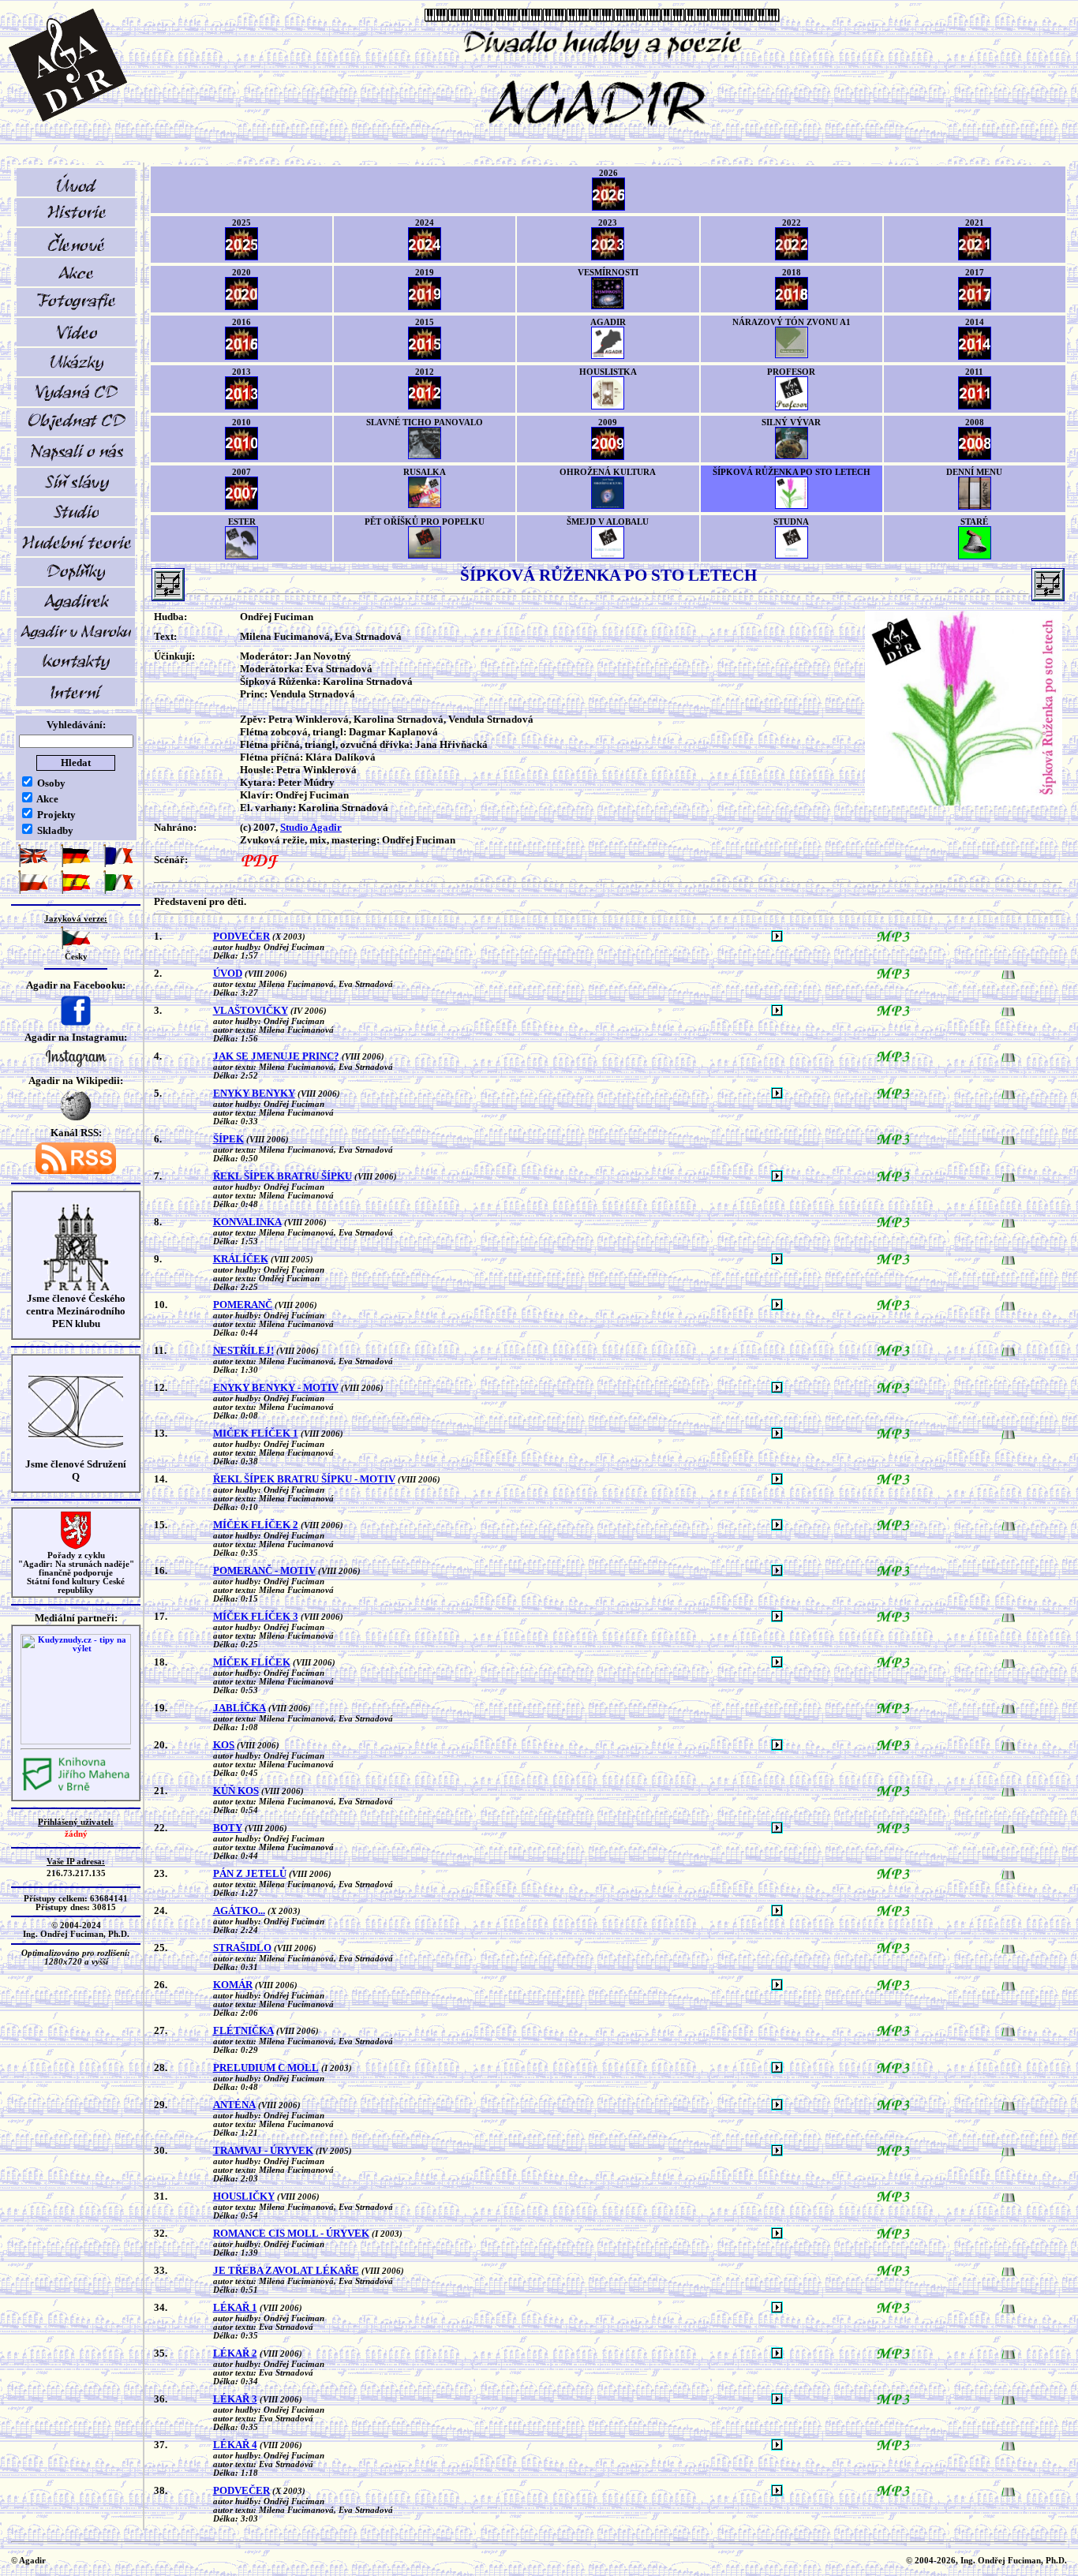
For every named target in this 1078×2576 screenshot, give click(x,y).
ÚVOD (228, 973)
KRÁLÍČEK (241, 1259)
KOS (224, 1745)
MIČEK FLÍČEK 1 (256, 1433)
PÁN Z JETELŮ (250, 1873)
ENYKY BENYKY (254, 1093)
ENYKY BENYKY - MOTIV (276, 1387)
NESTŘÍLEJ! (243, 1350)
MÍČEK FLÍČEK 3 (256, 1616)
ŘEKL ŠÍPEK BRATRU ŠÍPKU (283, 1176)
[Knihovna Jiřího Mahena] (76, 1789)
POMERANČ (243, 1305)
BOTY (228, 1828)
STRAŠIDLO (242, 1948)
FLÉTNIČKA (243, 2030)
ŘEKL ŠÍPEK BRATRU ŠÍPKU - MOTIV (304, 1479)
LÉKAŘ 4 (235, 2445)
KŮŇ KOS (236, 1791)
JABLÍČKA (240, 1708)
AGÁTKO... (239, 1911)
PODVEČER (241, 936)
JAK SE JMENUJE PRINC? (276, 1056)
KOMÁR (233, 1985)
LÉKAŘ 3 (235, 2399)
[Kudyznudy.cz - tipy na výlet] (76, 1742)
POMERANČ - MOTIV (264, 1570)
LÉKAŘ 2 (235, 2353)
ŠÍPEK (228, 1139)
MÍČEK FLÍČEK (252, 1662)
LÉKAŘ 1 (235, 2307)
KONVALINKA (247, 1222)
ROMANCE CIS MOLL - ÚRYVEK (291, 2233)
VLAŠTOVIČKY (251, 1010)
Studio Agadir (311, 827)
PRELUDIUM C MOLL (266, 2068)
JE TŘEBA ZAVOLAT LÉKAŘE (286, 2270)
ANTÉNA (234, 2105)
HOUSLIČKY (244, 2196)
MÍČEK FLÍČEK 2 (256, 1525)
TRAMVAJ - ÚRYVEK (263, 2150)
